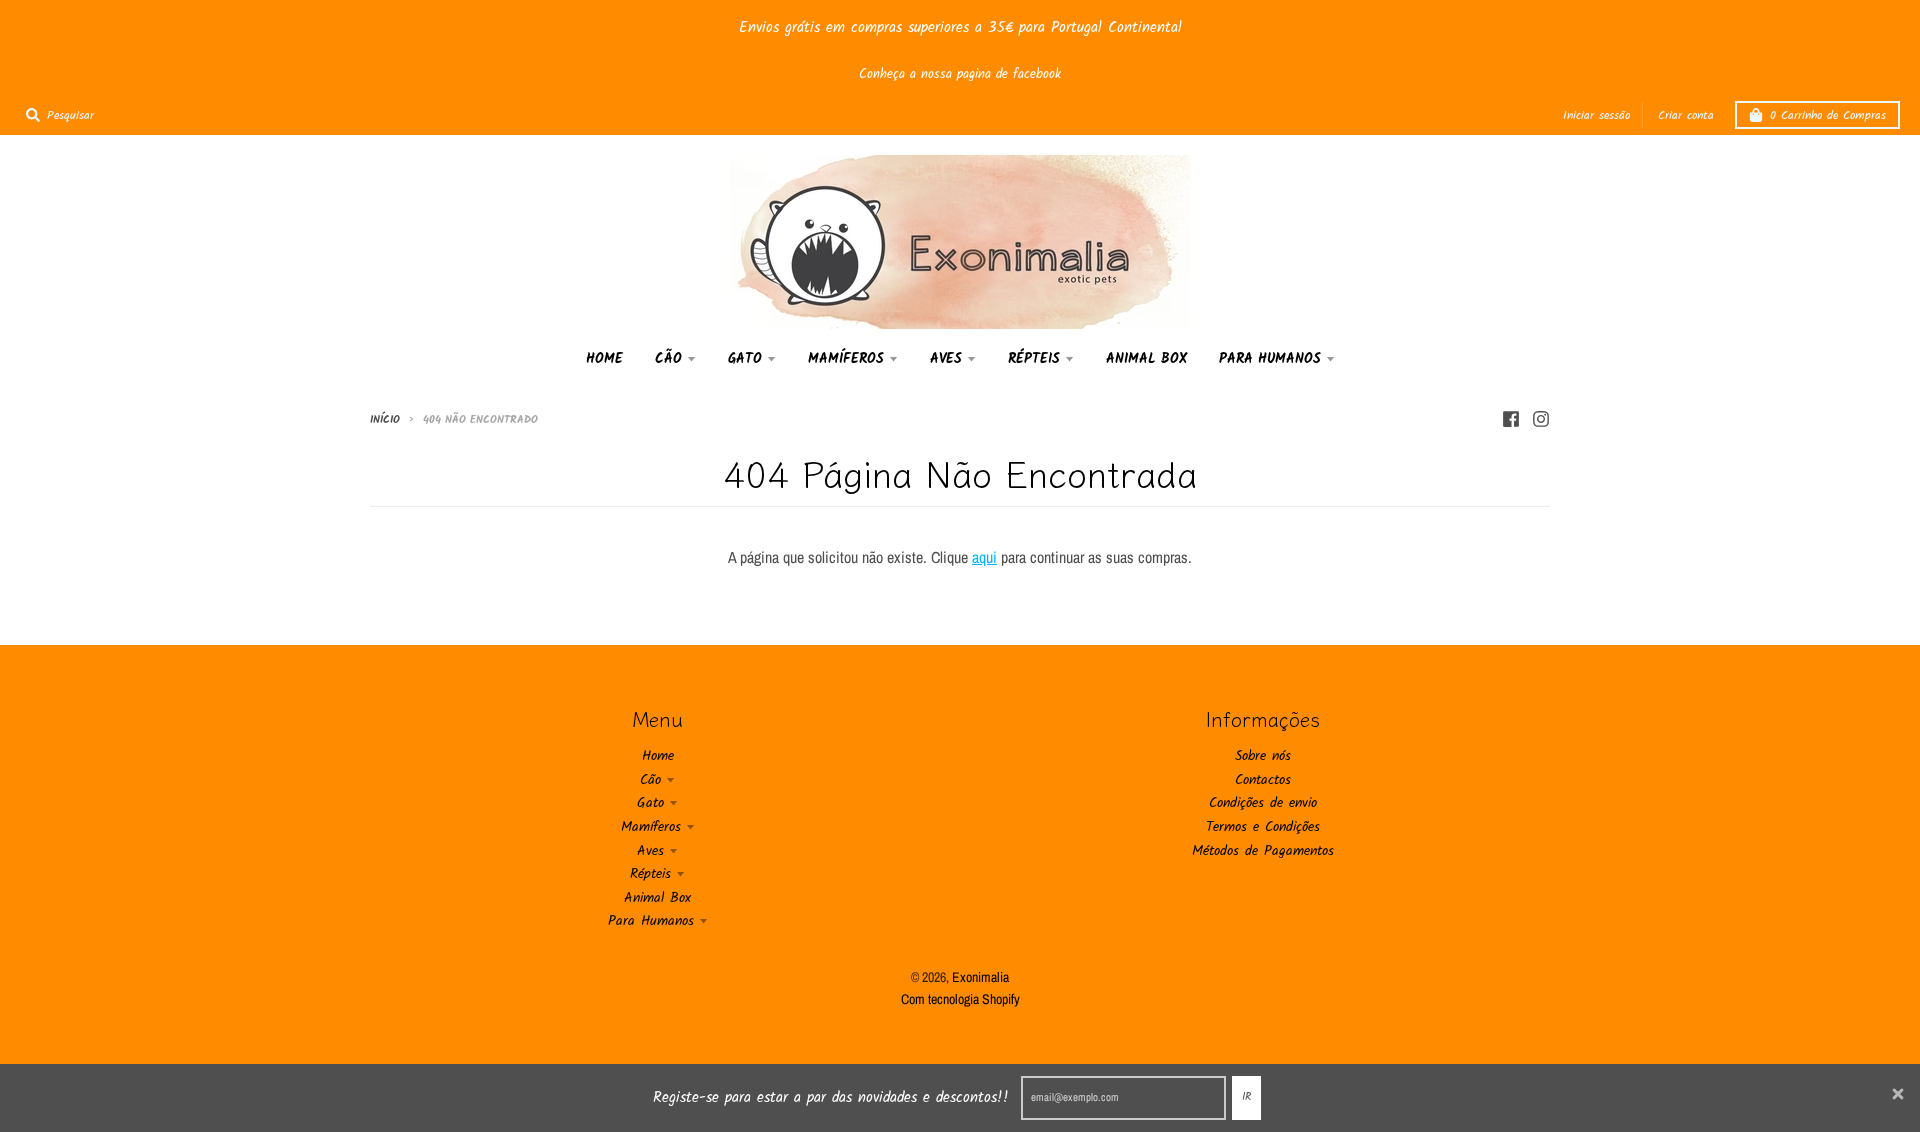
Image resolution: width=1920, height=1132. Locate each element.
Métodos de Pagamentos (1263, 851)
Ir (1246, 1097)
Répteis (650, 874)
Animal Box (657, 898)
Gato (650, 803)
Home (658, 756)
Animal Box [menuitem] (1146, 359)
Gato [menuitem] (745, 359)
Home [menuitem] (604, 359)
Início (385, 420)
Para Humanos (651, 921)
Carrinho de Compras (1828, 115)
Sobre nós (1263, 756)
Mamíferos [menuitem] (846, 359)
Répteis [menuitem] (1034, 359)
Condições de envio (1263, 803)
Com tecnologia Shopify (960, 999)
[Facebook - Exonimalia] (1511, 419)
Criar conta (1686, 115)
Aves (650, 851)
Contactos (1263, 780)
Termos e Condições (1263, 827)
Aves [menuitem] (946, 359)
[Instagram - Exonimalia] (1541, 419)
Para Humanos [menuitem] (1270, 359)
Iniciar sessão (1596, 115)
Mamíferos (651, 827)
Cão (650, 780)
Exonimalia (980, 977)
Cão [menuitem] (668, 359)
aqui (984, 557)
